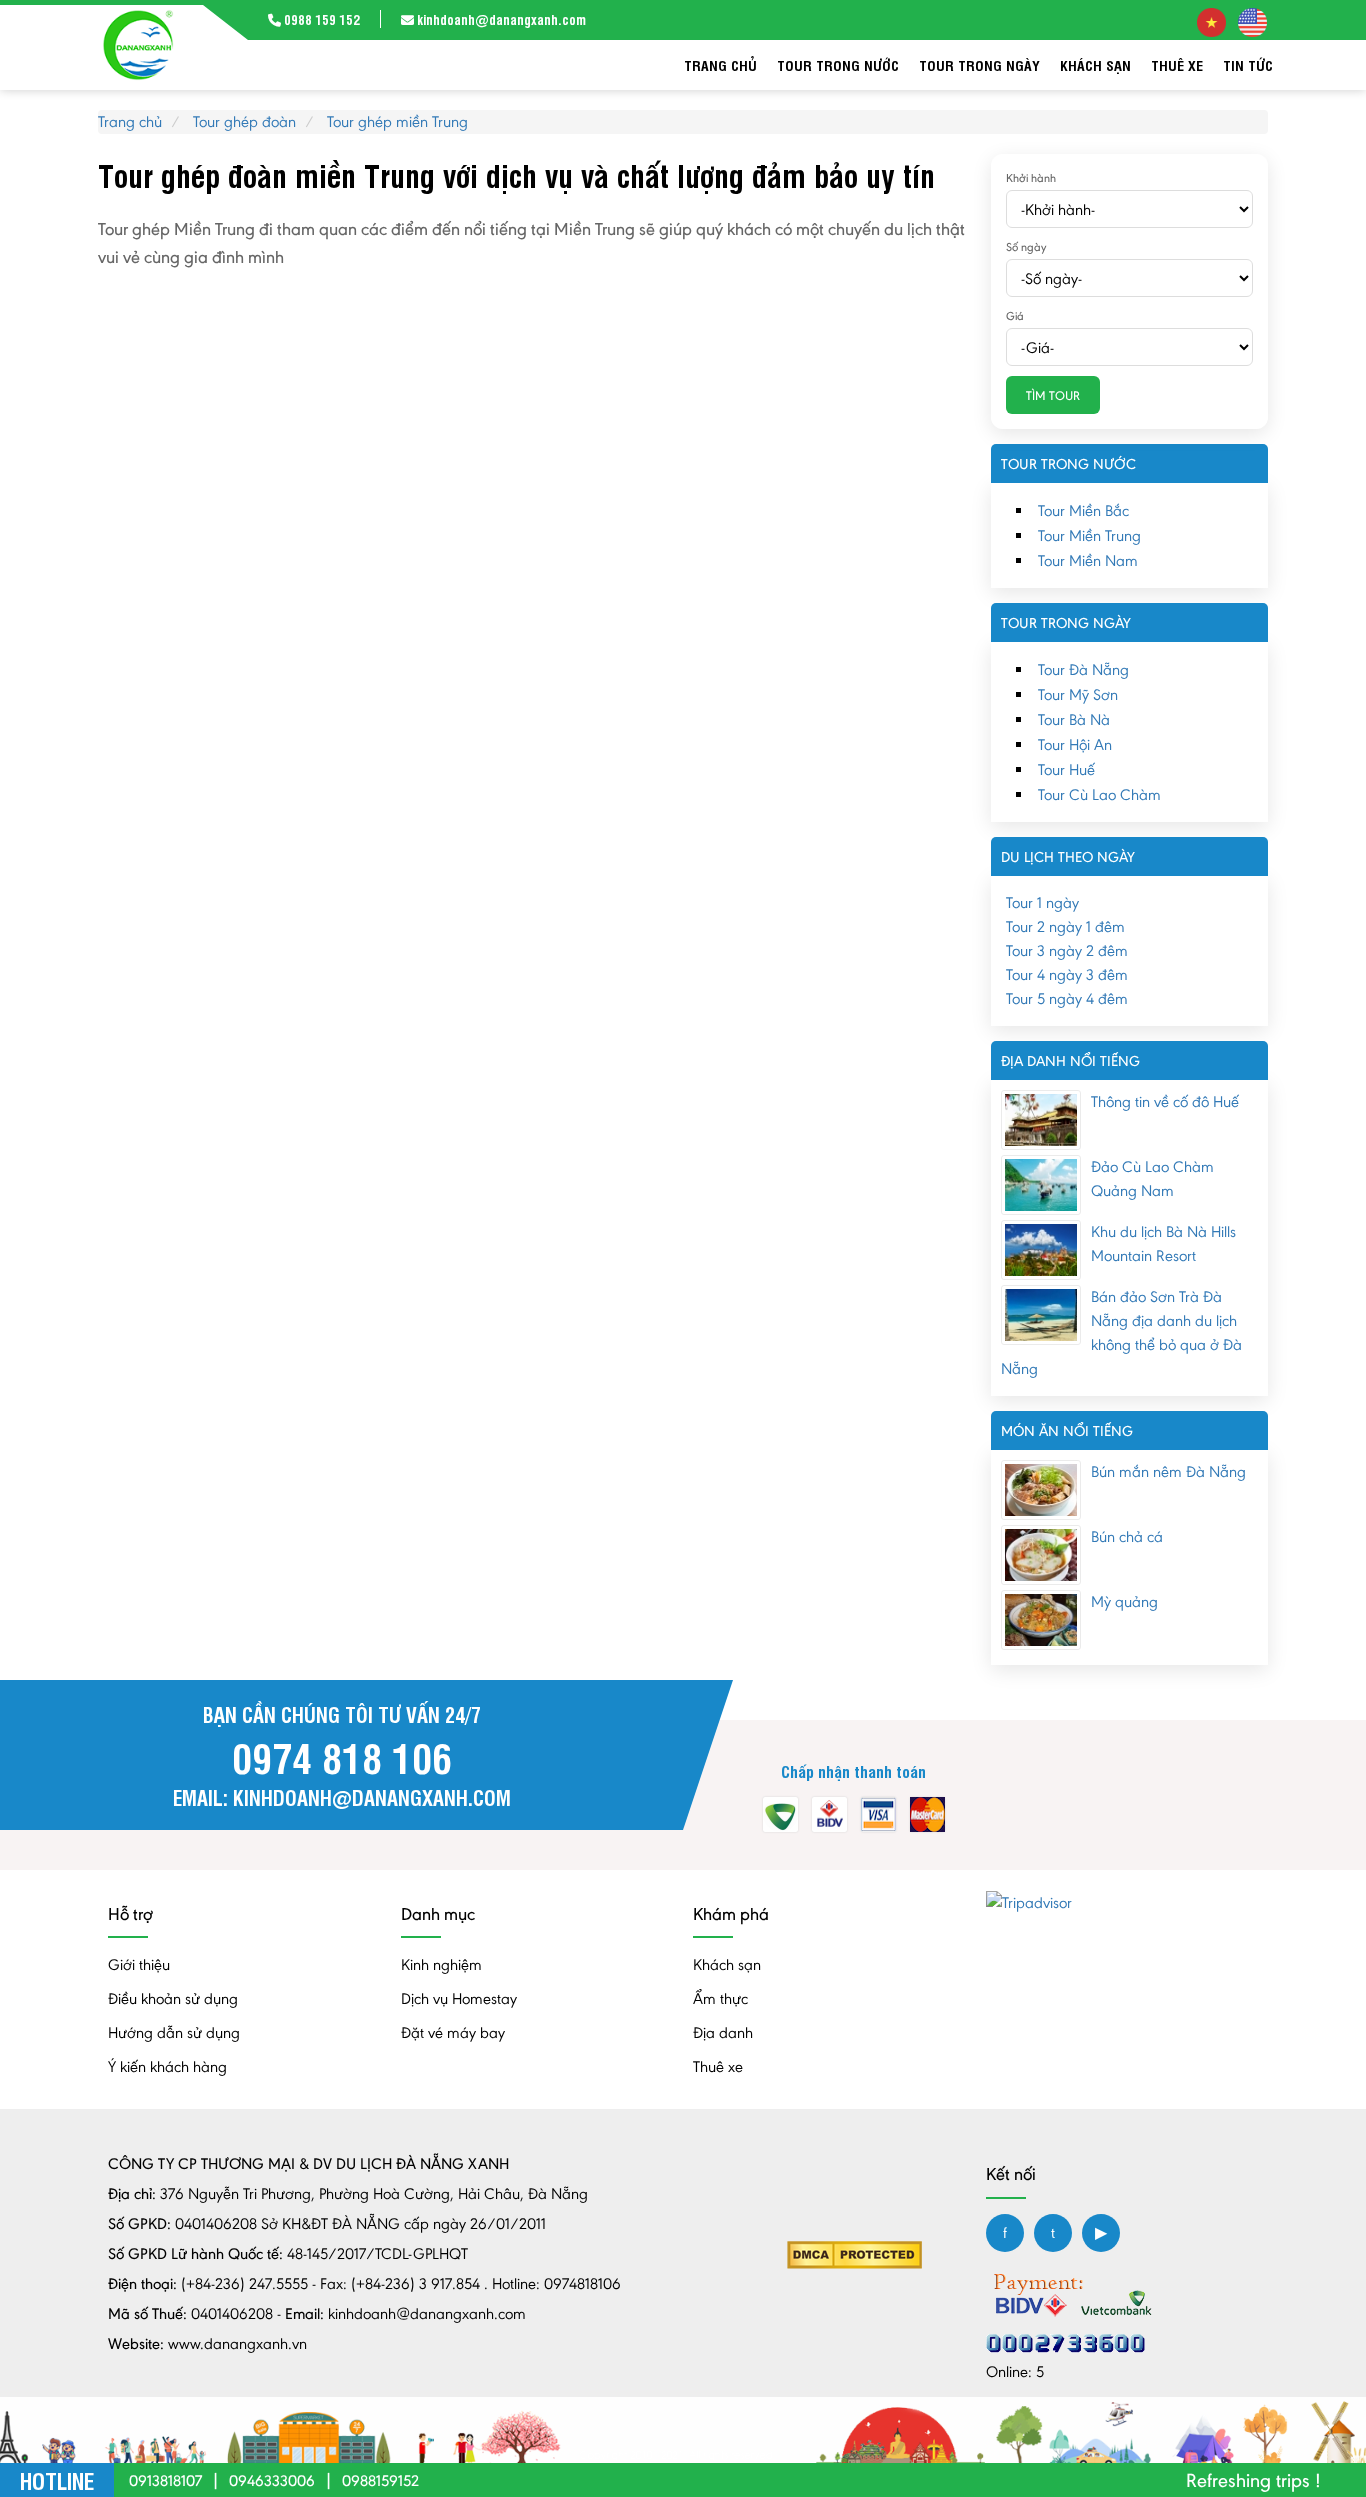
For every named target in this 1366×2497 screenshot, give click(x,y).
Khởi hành (1031, 178)
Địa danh (723, 2032)
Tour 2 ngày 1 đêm (1065, 926)
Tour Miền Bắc (1083, 510)
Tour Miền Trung (1089, 535)
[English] (1252, 20)
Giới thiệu (139, 1964)
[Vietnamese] (1211, 20)
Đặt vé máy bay (453, 2032)
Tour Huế (1066, 769)
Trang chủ (720, 64)
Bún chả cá (1127, 1536)
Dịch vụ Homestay (459, 1998)
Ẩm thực (720, 1998)
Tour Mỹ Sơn (1078, 694)
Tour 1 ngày (1042, 902)
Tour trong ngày (979, 64)
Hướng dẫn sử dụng (174, 2032)
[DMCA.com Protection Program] (854, 2253)
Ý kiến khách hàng (167, 2066)
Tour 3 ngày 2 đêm (1067, 950)
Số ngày (1026, 247)
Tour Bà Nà (1074, 719)
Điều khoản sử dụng (173, 1998)
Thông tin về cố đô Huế (1165, 1101)
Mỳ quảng (1124, 1601)
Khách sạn (1095, 64)
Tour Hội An (1075, 744)
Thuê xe (1177, 64)
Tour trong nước (838, 64)
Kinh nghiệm (441, 1964)
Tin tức (1248, 64)
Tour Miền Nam (1088, 560)
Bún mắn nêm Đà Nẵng (1168, 1471)
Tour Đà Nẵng (1083, 669)
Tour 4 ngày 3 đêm (1067, 974)
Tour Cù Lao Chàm (1099, 794)
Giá (1015, 316)
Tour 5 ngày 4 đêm (1067, 998)
